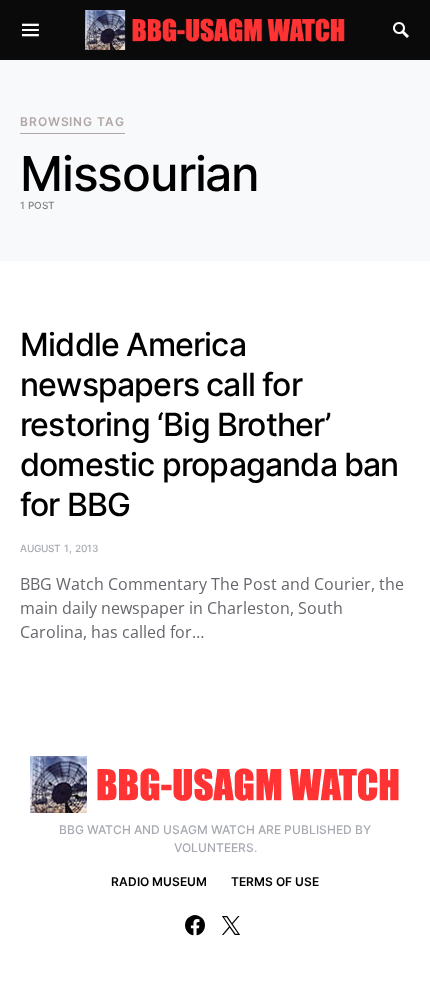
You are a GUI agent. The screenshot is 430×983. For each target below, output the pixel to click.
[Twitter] (231, 925)
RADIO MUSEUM (159, 881)
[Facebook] (195, 925)
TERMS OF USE (275, 881)
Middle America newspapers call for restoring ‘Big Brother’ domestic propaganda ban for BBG (209, 424)
